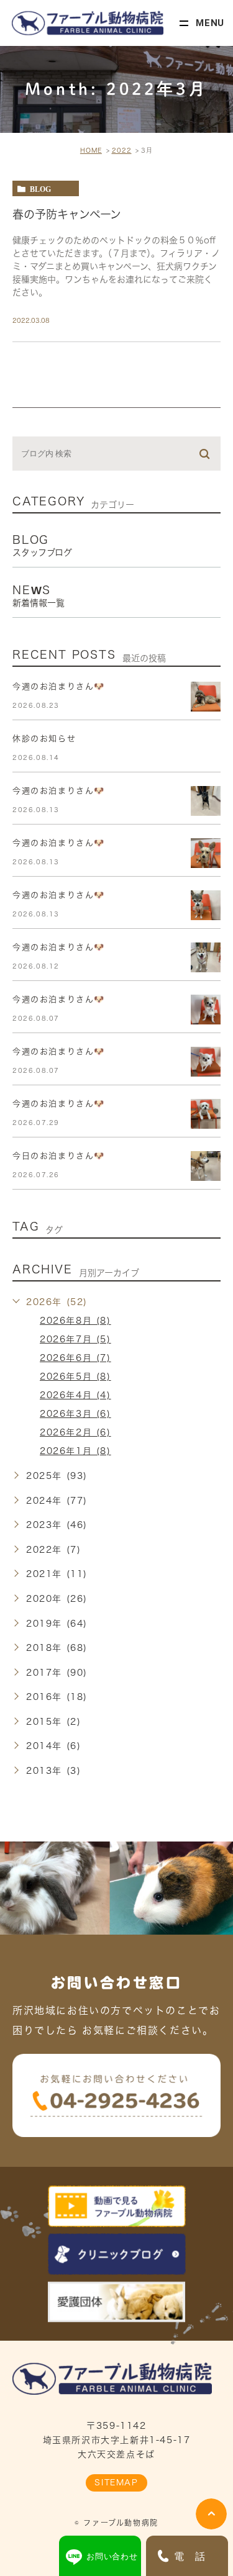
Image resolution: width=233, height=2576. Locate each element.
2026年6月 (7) (75, 1358)
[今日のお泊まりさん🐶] (206, 1166)
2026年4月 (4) (75, 1395)
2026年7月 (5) (75, 1339)
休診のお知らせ (44, 739)
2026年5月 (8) (75, 1376)
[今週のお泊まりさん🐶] (206, 697)
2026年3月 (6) (75, 1414)
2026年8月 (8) (75, 1321)
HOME (91, 150)
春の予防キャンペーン (67, 214)
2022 (122, 150)
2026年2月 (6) (75, 1432)
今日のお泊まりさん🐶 (59, 1156)
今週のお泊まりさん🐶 (59, 686)
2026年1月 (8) (75, 1451)
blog (40, 189)
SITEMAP (116, 2483)
